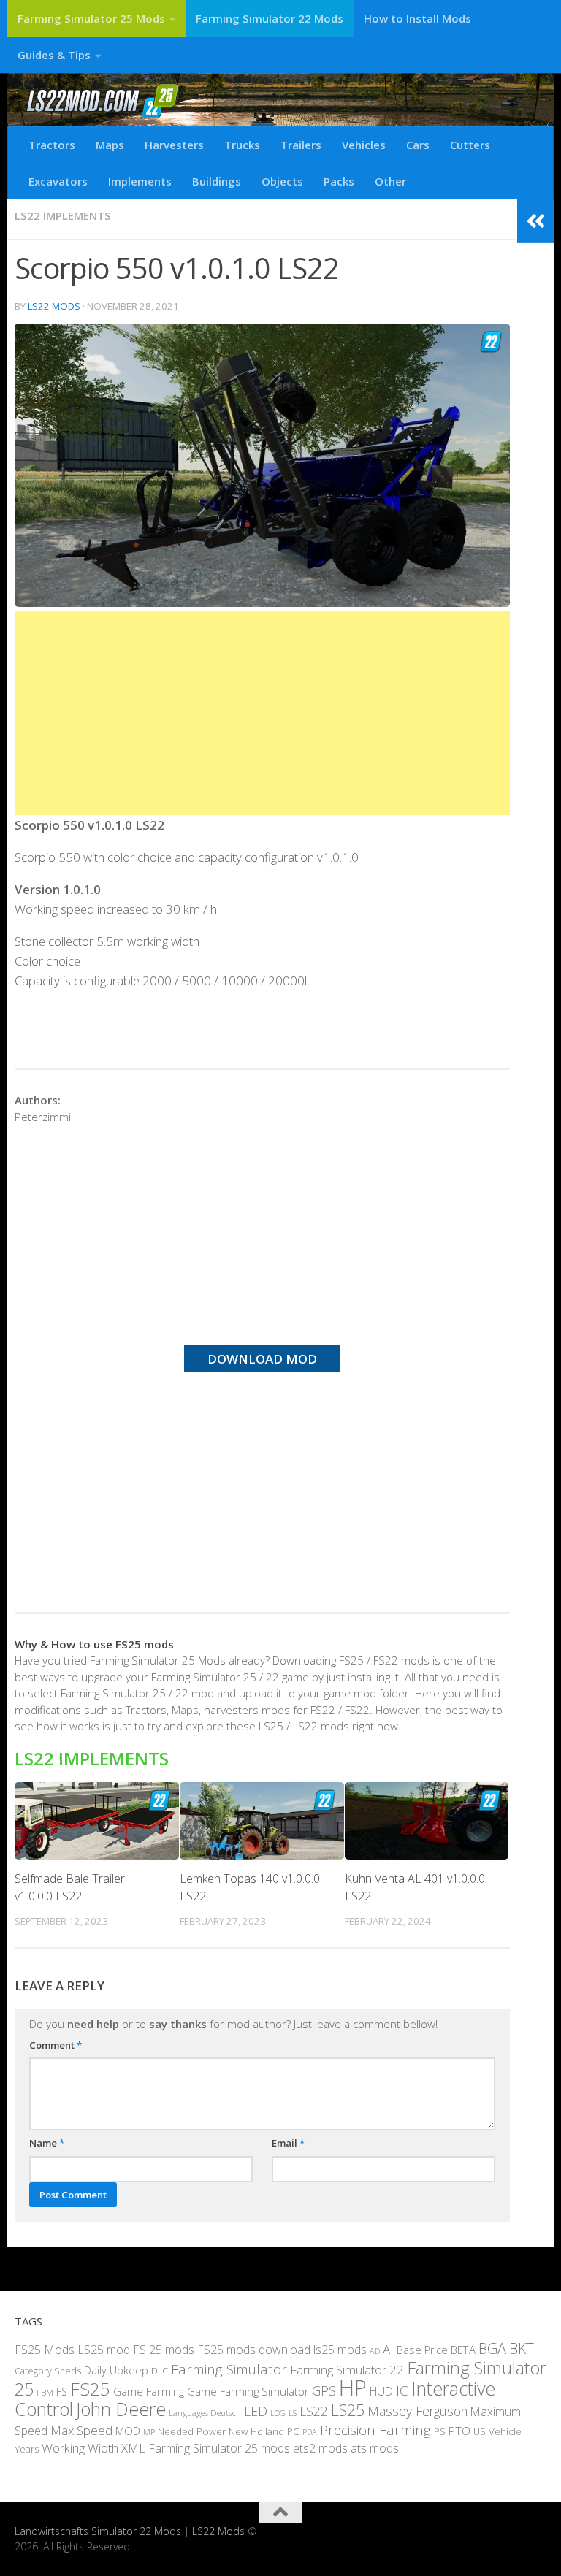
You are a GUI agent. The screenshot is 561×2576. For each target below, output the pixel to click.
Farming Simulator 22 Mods (270, 18)
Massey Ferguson (417, 2411)
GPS (324, 2390)
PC (293, 2431)
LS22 (314, 2411)
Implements (140, 181)
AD (375, 2351)
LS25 (348, 2410)
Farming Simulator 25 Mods (91, 18)
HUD (381, 2391)
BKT (522, 2348)
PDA (310, 2432)
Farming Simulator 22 (347, 2370)
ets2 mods (320, 2448)
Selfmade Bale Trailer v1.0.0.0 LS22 (70, 1887)
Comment (56, 2045)
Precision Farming (375, 2430)
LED (256, 2411)
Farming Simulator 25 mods (219, 2448)
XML (133, 2448)
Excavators (58, 181)
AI (388, 2349)
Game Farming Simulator (248, 2391)
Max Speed (81, 2430)
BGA (492, 2348)
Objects (282, 181)
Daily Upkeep (116, 2370)
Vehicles (364, 145)
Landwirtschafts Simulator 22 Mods (98, 2531)
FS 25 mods (164, 2350)
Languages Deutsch (205, 2413)
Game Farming (149, 2391)
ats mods (375, 2448)
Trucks (242, 145)
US (480, 2431)
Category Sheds (48, 2371)
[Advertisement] (262, 713)
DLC (160, 2371)
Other (390, 181)
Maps (110, 145)
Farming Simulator (229, 2369)
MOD (128, 2431)
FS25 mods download (254, 2350)
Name (47, 2143)
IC (402, 2390)
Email (288, 2143)
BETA (463, 2350)
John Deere (121, 2409)
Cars (418, 145)
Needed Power (192, 2431)
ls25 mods (340, 2350)
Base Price (422, 2350)
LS (293, 2413)
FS (62, 2392)
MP (149, 2432)
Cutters (470, 145)
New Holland (256, 2431)
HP (353, 2388)
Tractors (52, 145)
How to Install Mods (417, 18)
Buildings (217, 181)
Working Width (80, 2448)
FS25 (90, 2389)
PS (440, 2431)
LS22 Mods (54, 306)
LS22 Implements (63, 215)
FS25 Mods (45, 2350)
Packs (339, 181)
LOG (278, 2413)
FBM (45, 2392)
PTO (459, 2431)
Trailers (301, 145)
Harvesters (174, 145)
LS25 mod (104, 2350)
